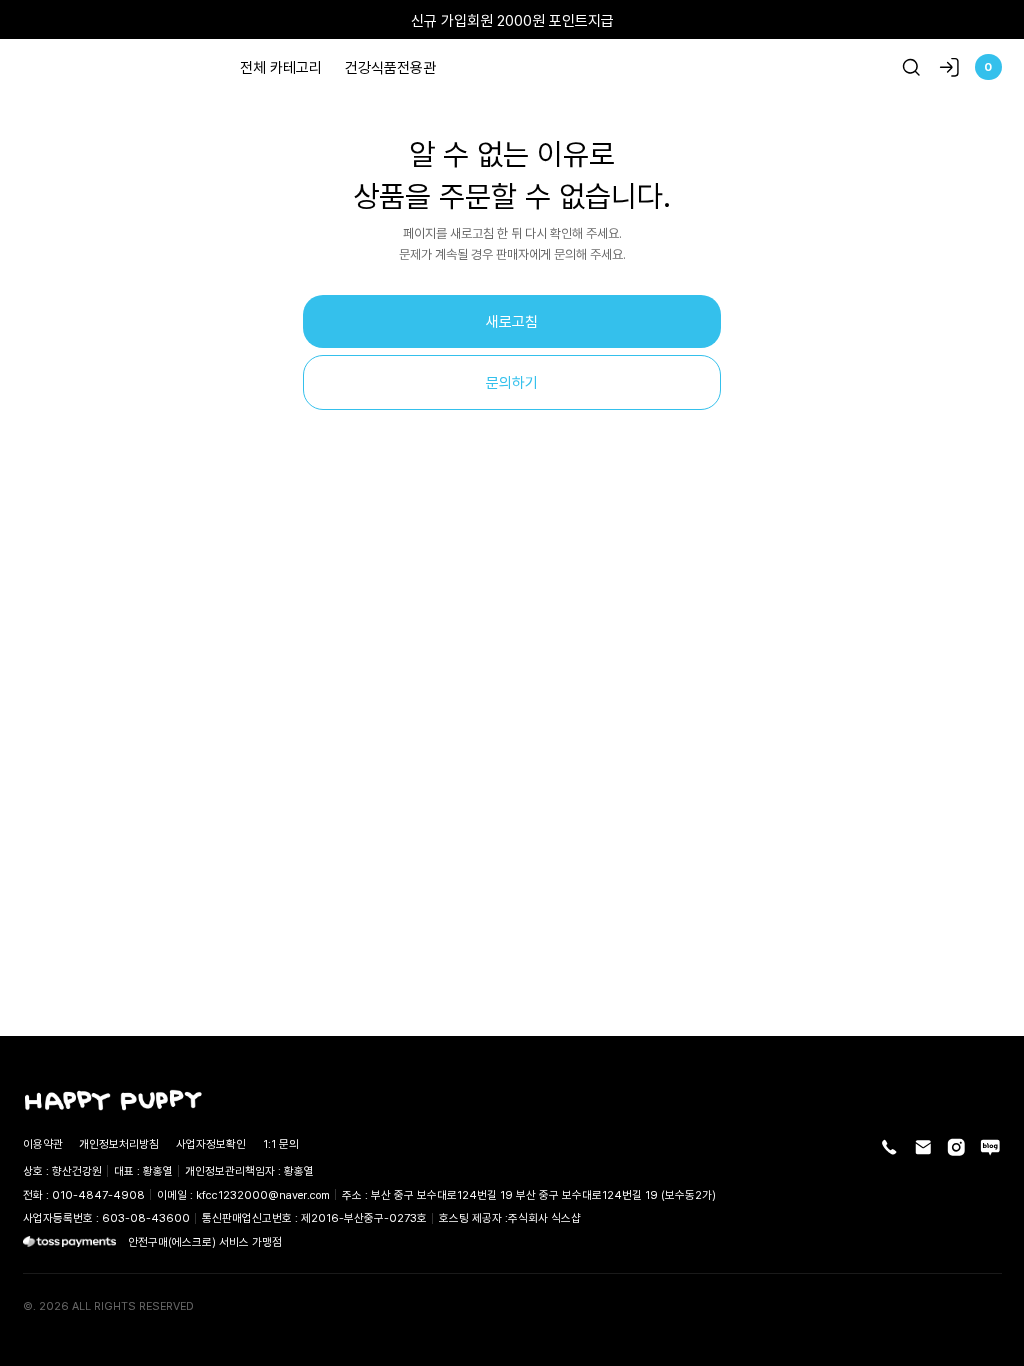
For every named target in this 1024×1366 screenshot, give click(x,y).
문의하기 (512, 382)
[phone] (889, 1147)
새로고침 (512, 321)
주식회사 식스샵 (544, 1217)
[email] (923, 1147)
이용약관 (43, 1143)
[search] (911, 67)
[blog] (990, 1147)
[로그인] (949, 67)
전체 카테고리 (281, 67)
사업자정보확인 (211, 1143)
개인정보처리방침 (119, 1143)
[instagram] (956, 1147)
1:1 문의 (281, 1143)
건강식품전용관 (390, 67)
